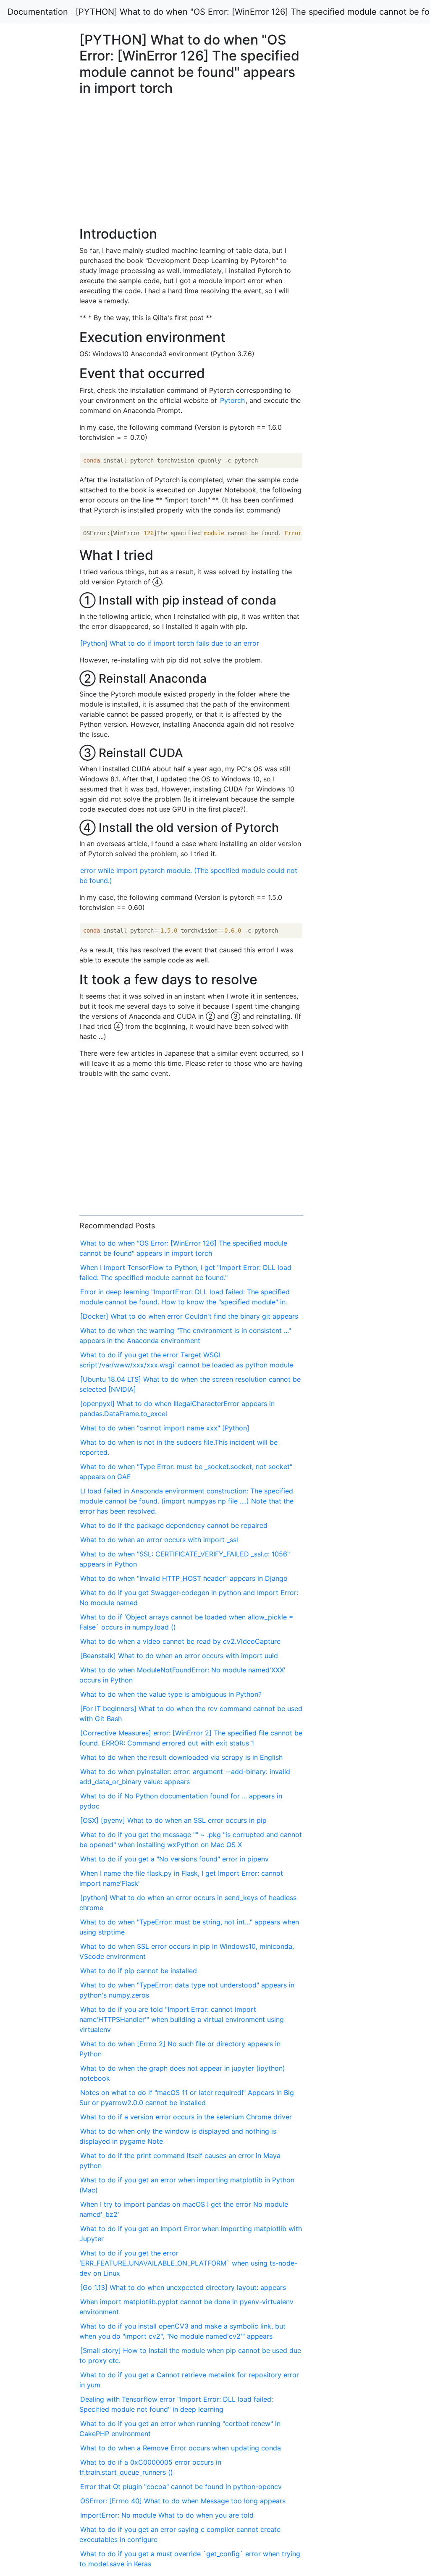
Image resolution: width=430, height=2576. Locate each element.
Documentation (38, 12)
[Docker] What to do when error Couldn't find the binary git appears (189, 1316)
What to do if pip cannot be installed (139, 1971)
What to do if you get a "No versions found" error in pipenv (174, 1859)
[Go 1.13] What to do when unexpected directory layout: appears (183, 2287)
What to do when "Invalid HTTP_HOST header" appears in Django (184, 1578)
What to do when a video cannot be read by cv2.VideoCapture (180, 1641)
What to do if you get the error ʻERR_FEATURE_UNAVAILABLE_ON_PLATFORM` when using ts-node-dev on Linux (188, 2263)
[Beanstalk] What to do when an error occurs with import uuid (179, 1656)
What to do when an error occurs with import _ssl (159, 1540)
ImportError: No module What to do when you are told (167, 2515)
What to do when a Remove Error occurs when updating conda (181, 2448)
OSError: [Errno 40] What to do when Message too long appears (183, 2501)
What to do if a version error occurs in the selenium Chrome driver (186, 2117)
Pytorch (232, 400)
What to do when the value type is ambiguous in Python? (171, 1694)
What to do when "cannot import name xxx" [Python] (165, 1428)
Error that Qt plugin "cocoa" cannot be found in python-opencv (181, 2487)
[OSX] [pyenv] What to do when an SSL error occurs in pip (173, 1820)
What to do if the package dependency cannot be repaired (174, 1525)
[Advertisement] (348, 641)
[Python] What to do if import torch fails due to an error (170, 643)
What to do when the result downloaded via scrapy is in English (181, 1757)
